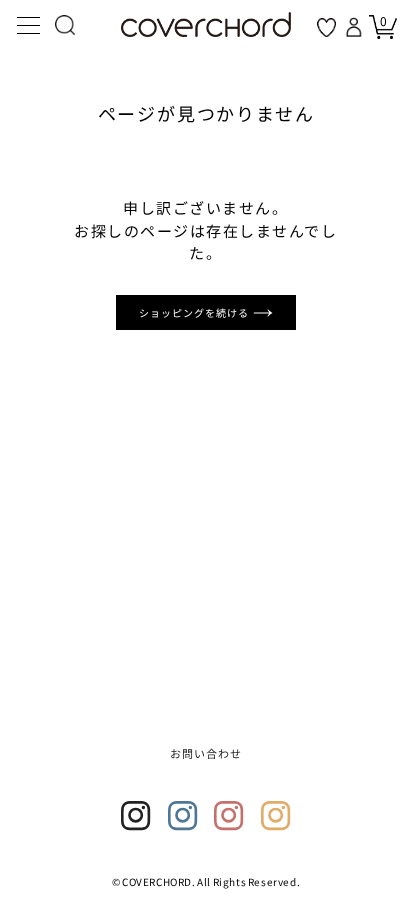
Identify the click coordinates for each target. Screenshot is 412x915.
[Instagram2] (183, 816)
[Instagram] (136, 816)
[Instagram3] (229, 816)
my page (356, 27)
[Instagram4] (276, 816)
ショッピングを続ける (196, 312)
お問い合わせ (206, 753)
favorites (326, 27)
